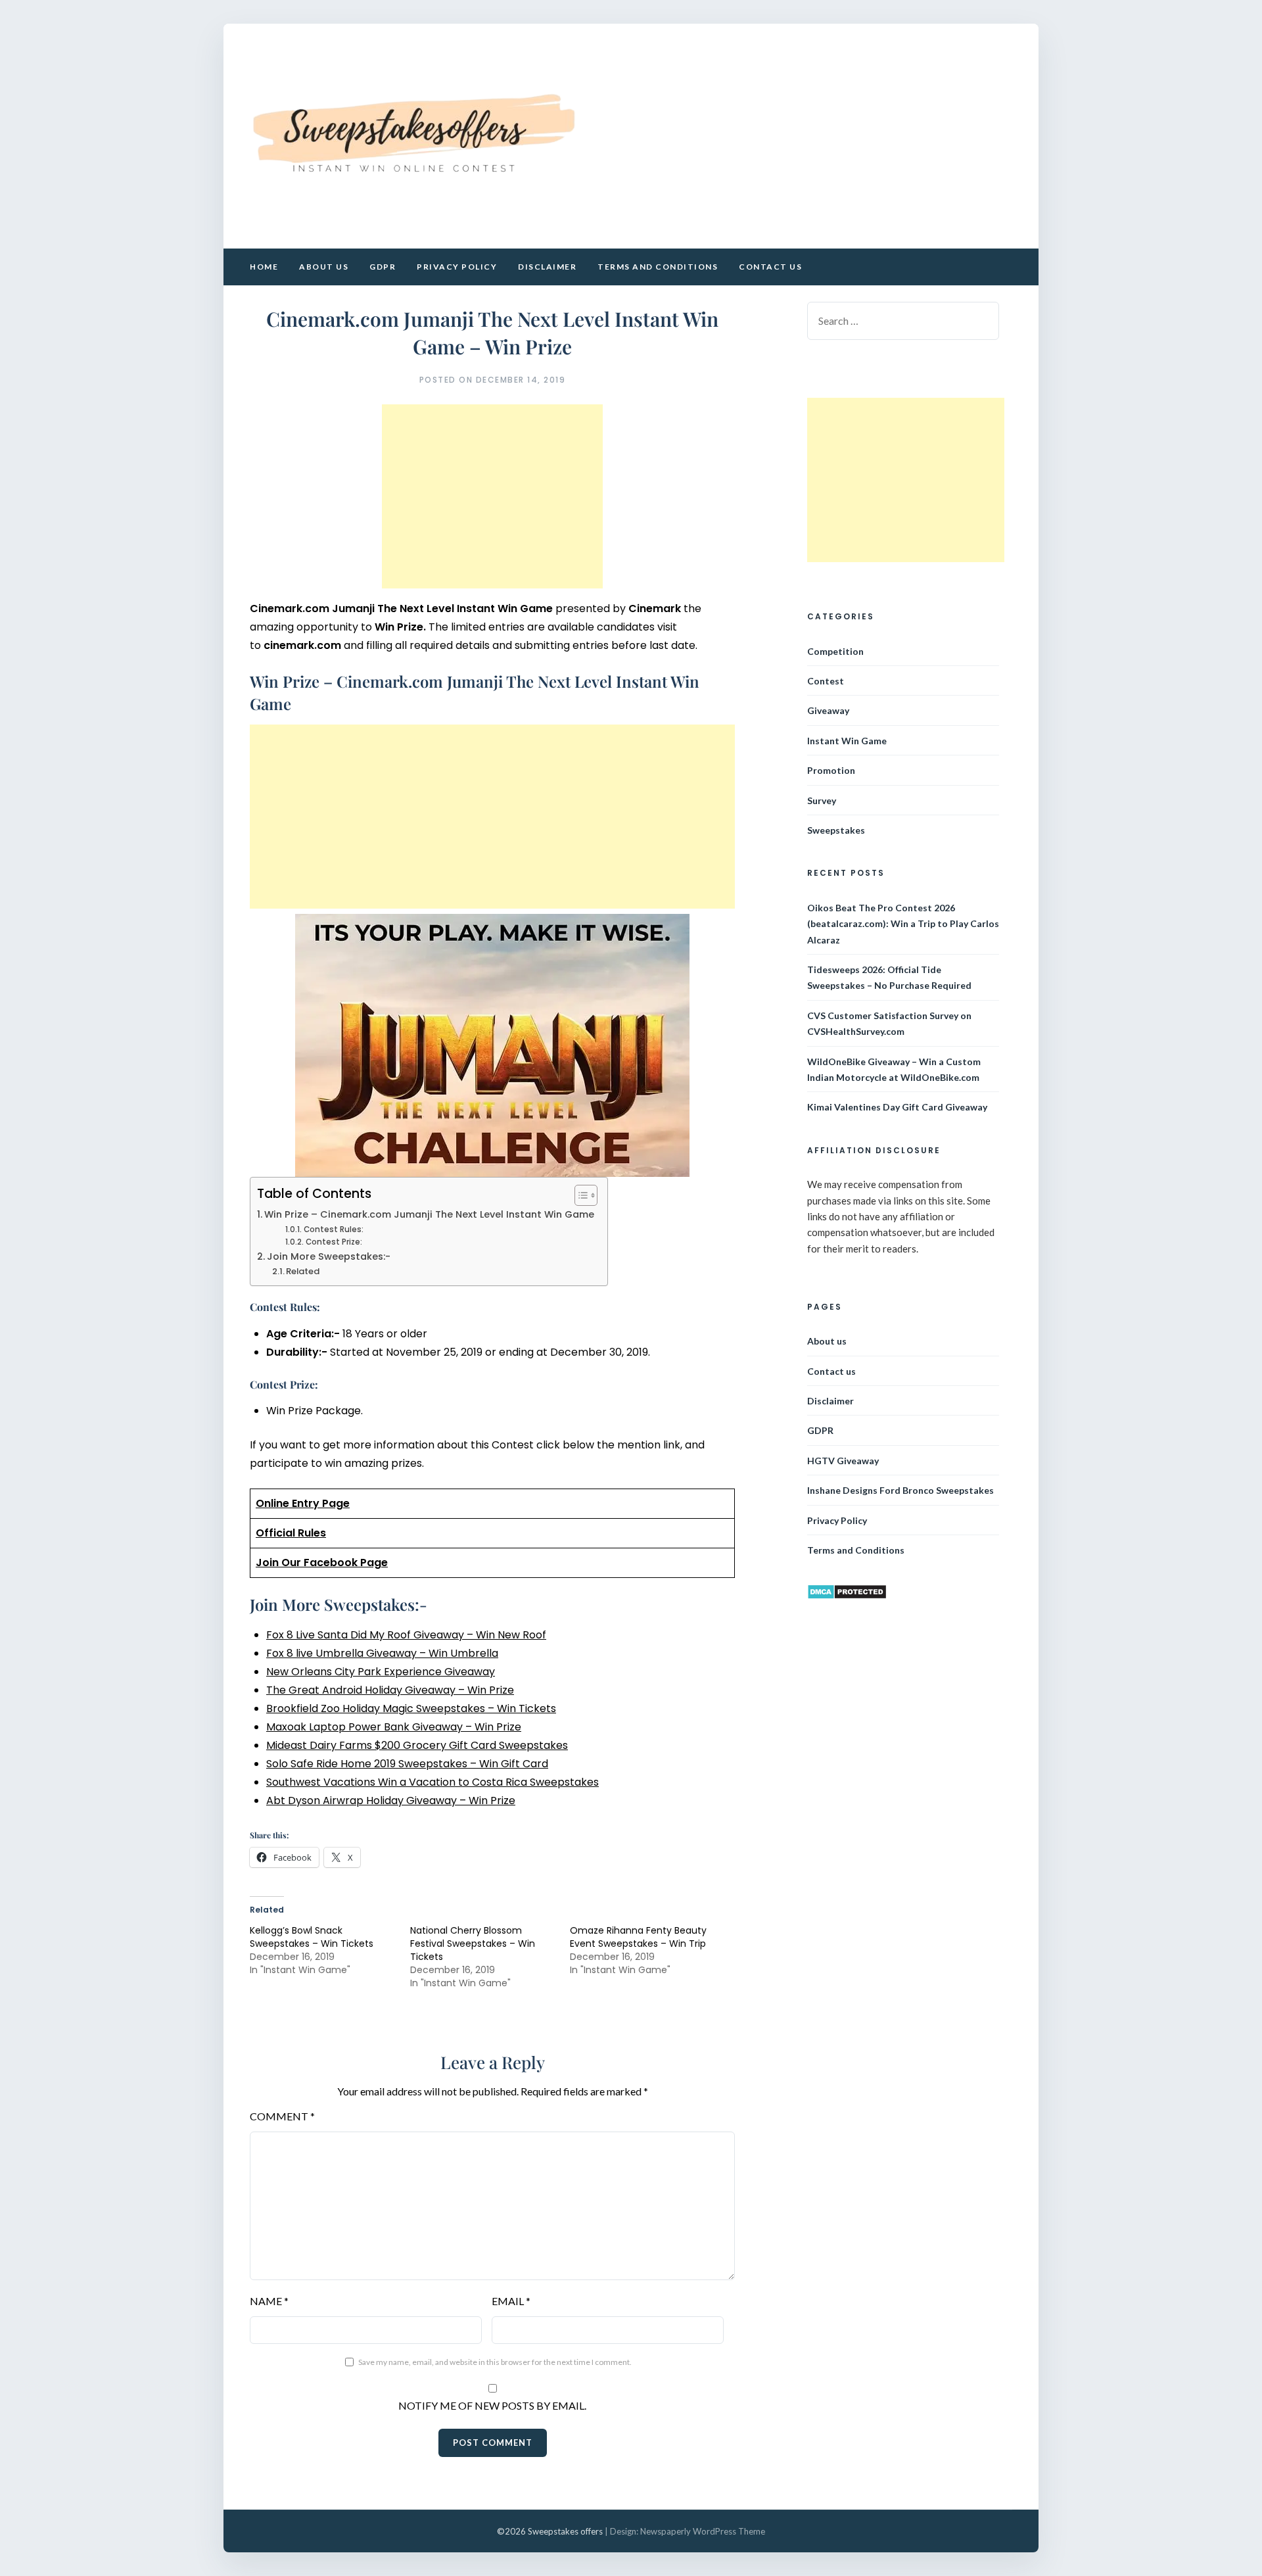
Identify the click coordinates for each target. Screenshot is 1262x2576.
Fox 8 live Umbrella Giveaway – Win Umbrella (382, 1653)
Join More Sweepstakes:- (329, 1256)
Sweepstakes (836, 830)
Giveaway (828, 710)
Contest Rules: (333, 1229)
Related (303, 1271)
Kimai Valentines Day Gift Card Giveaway (897, 1107)
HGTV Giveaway (843, 1461)
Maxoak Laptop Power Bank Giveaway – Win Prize (394, 1727)
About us (324, 267)
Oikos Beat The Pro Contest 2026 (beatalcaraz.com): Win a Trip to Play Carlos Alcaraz (903, 924)
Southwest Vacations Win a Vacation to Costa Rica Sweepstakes (432, 1782)
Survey (822, 800)
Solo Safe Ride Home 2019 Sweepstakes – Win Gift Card (407, 1764)
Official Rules (291, 1533)
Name (269, 2301)
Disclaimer (547, 267)
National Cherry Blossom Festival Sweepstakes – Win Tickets (473, 1944)
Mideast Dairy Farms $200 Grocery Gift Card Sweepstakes (417, 1745)
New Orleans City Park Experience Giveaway (381, 1672)
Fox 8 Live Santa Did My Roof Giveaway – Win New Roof (406, 1635)
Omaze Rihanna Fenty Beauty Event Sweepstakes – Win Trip (638, 1937)
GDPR (383, 267)
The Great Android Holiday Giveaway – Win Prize (390, 1690)
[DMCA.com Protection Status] (847, 1596)
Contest (826, 681)
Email (511, 2301)
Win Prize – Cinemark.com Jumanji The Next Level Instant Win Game (429, 1214)
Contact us (770, 267)
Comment (282, 2116)
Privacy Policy (457, 267)
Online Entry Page (303, 1503)
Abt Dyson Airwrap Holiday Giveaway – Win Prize (391, 1801)
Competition (835, 651)
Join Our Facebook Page (322, 1562)
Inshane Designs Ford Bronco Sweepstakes (900, 1490)
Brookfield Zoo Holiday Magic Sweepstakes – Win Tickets (411, 1708)
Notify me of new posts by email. (492, 2405)
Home (264, 267)
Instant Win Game (847, 741)
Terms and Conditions (658, 267)
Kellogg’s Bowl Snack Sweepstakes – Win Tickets (312, 1937)
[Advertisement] (492, 496)
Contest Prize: (334, 1242)
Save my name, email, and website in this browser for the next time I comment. (495, 2362)
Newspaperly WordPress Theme (703, 2531)
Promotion (831, 770)
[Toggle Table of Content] (579, 1195)
